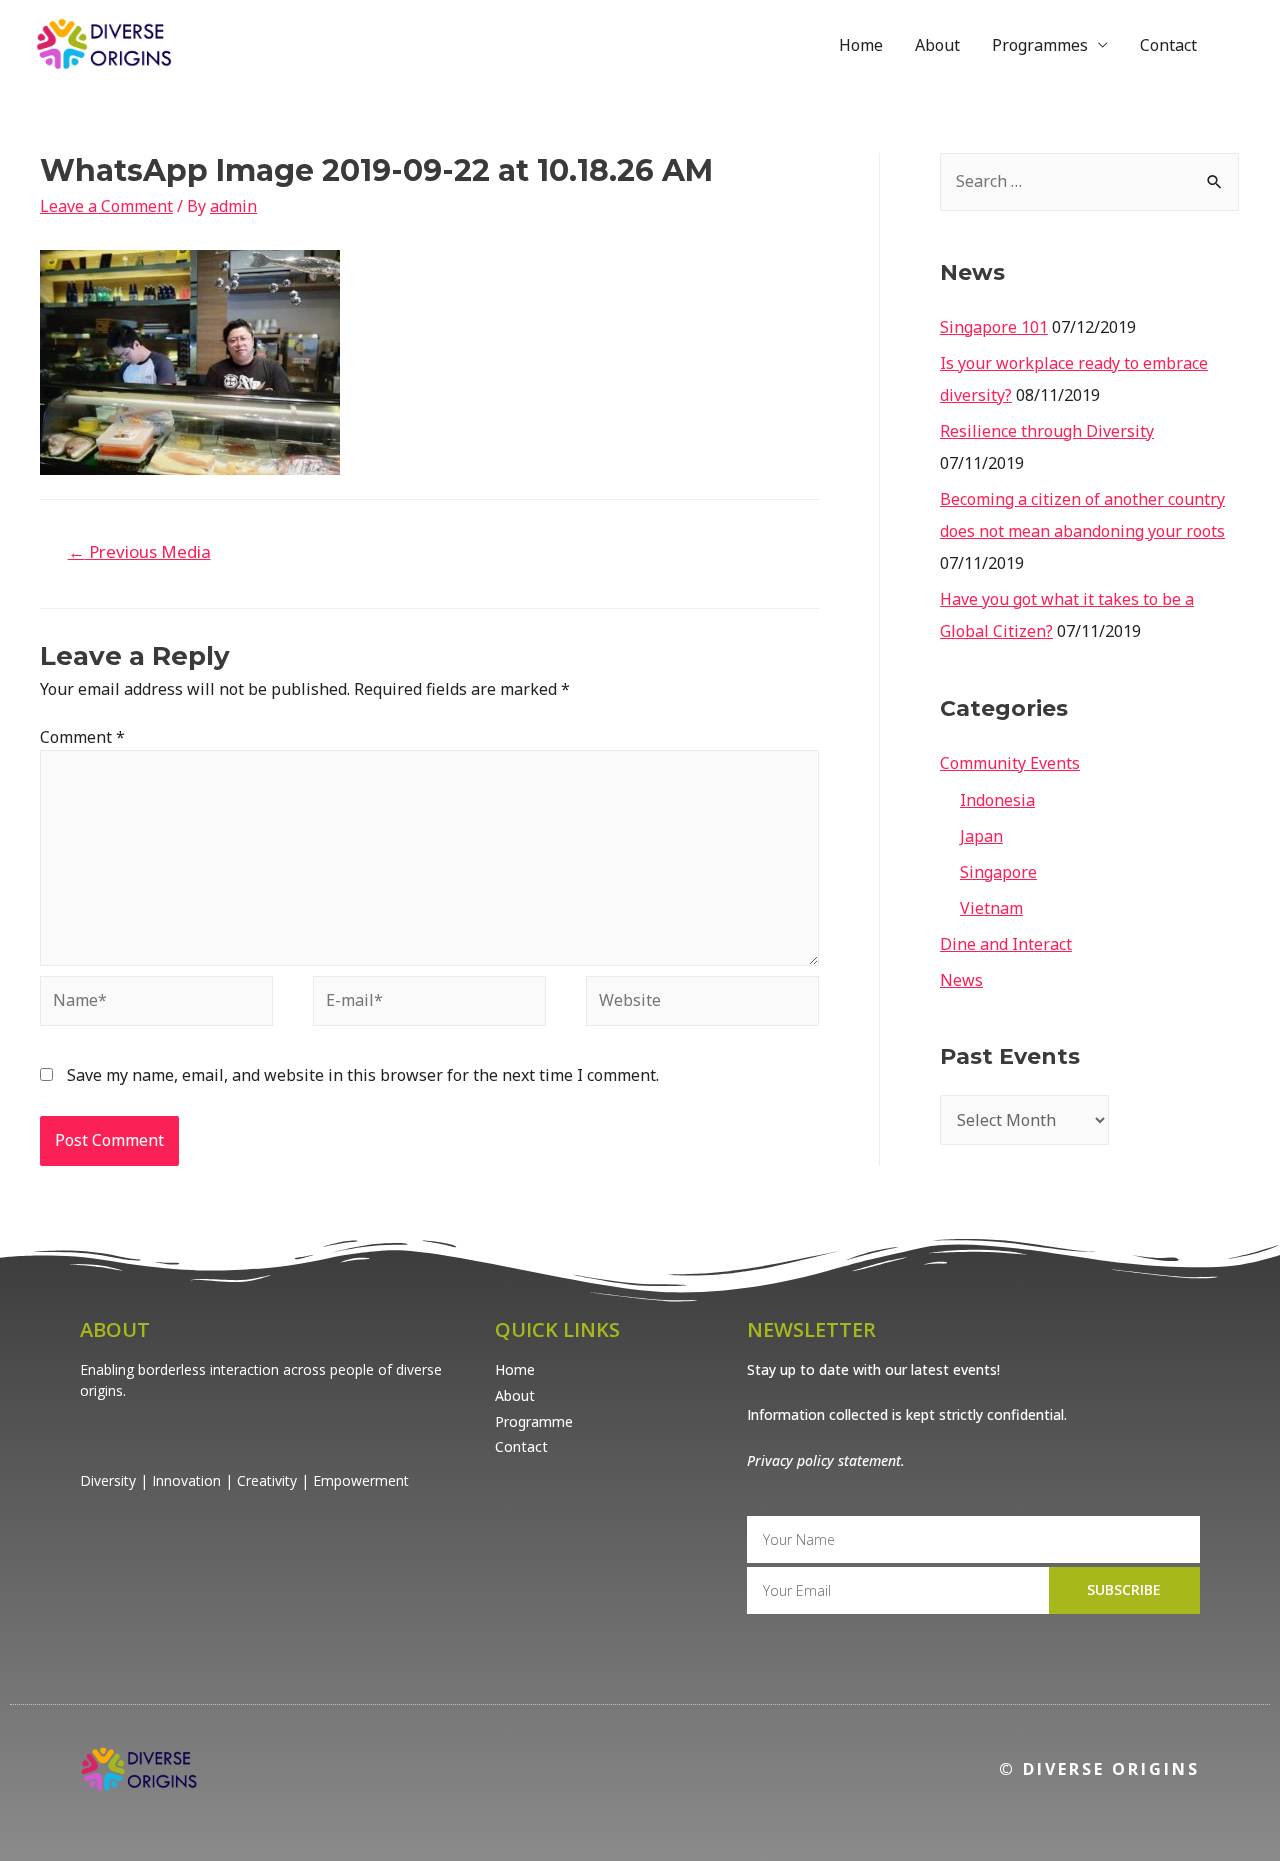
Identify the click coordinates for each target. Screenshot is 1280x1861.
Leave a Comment (106, 206)
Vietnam (991, 908)
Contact (1168, 45)
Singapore (998, 872)
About (937, 45)
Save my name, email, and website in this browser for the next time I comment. (363, 1075)
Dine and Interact (1006, 944)
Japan (981, 836)
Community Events (1010, 763)
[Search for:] (1089, 181)
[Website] (702, 1005)
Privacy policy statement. (826, 1460)
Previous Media (139, 551)
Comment (82, 737)
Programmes (1040, 45)
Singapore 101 (994, 327)
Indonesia (997, 800)
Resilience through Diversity (1047, 431)
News (961, 980)
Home (861, 45)
